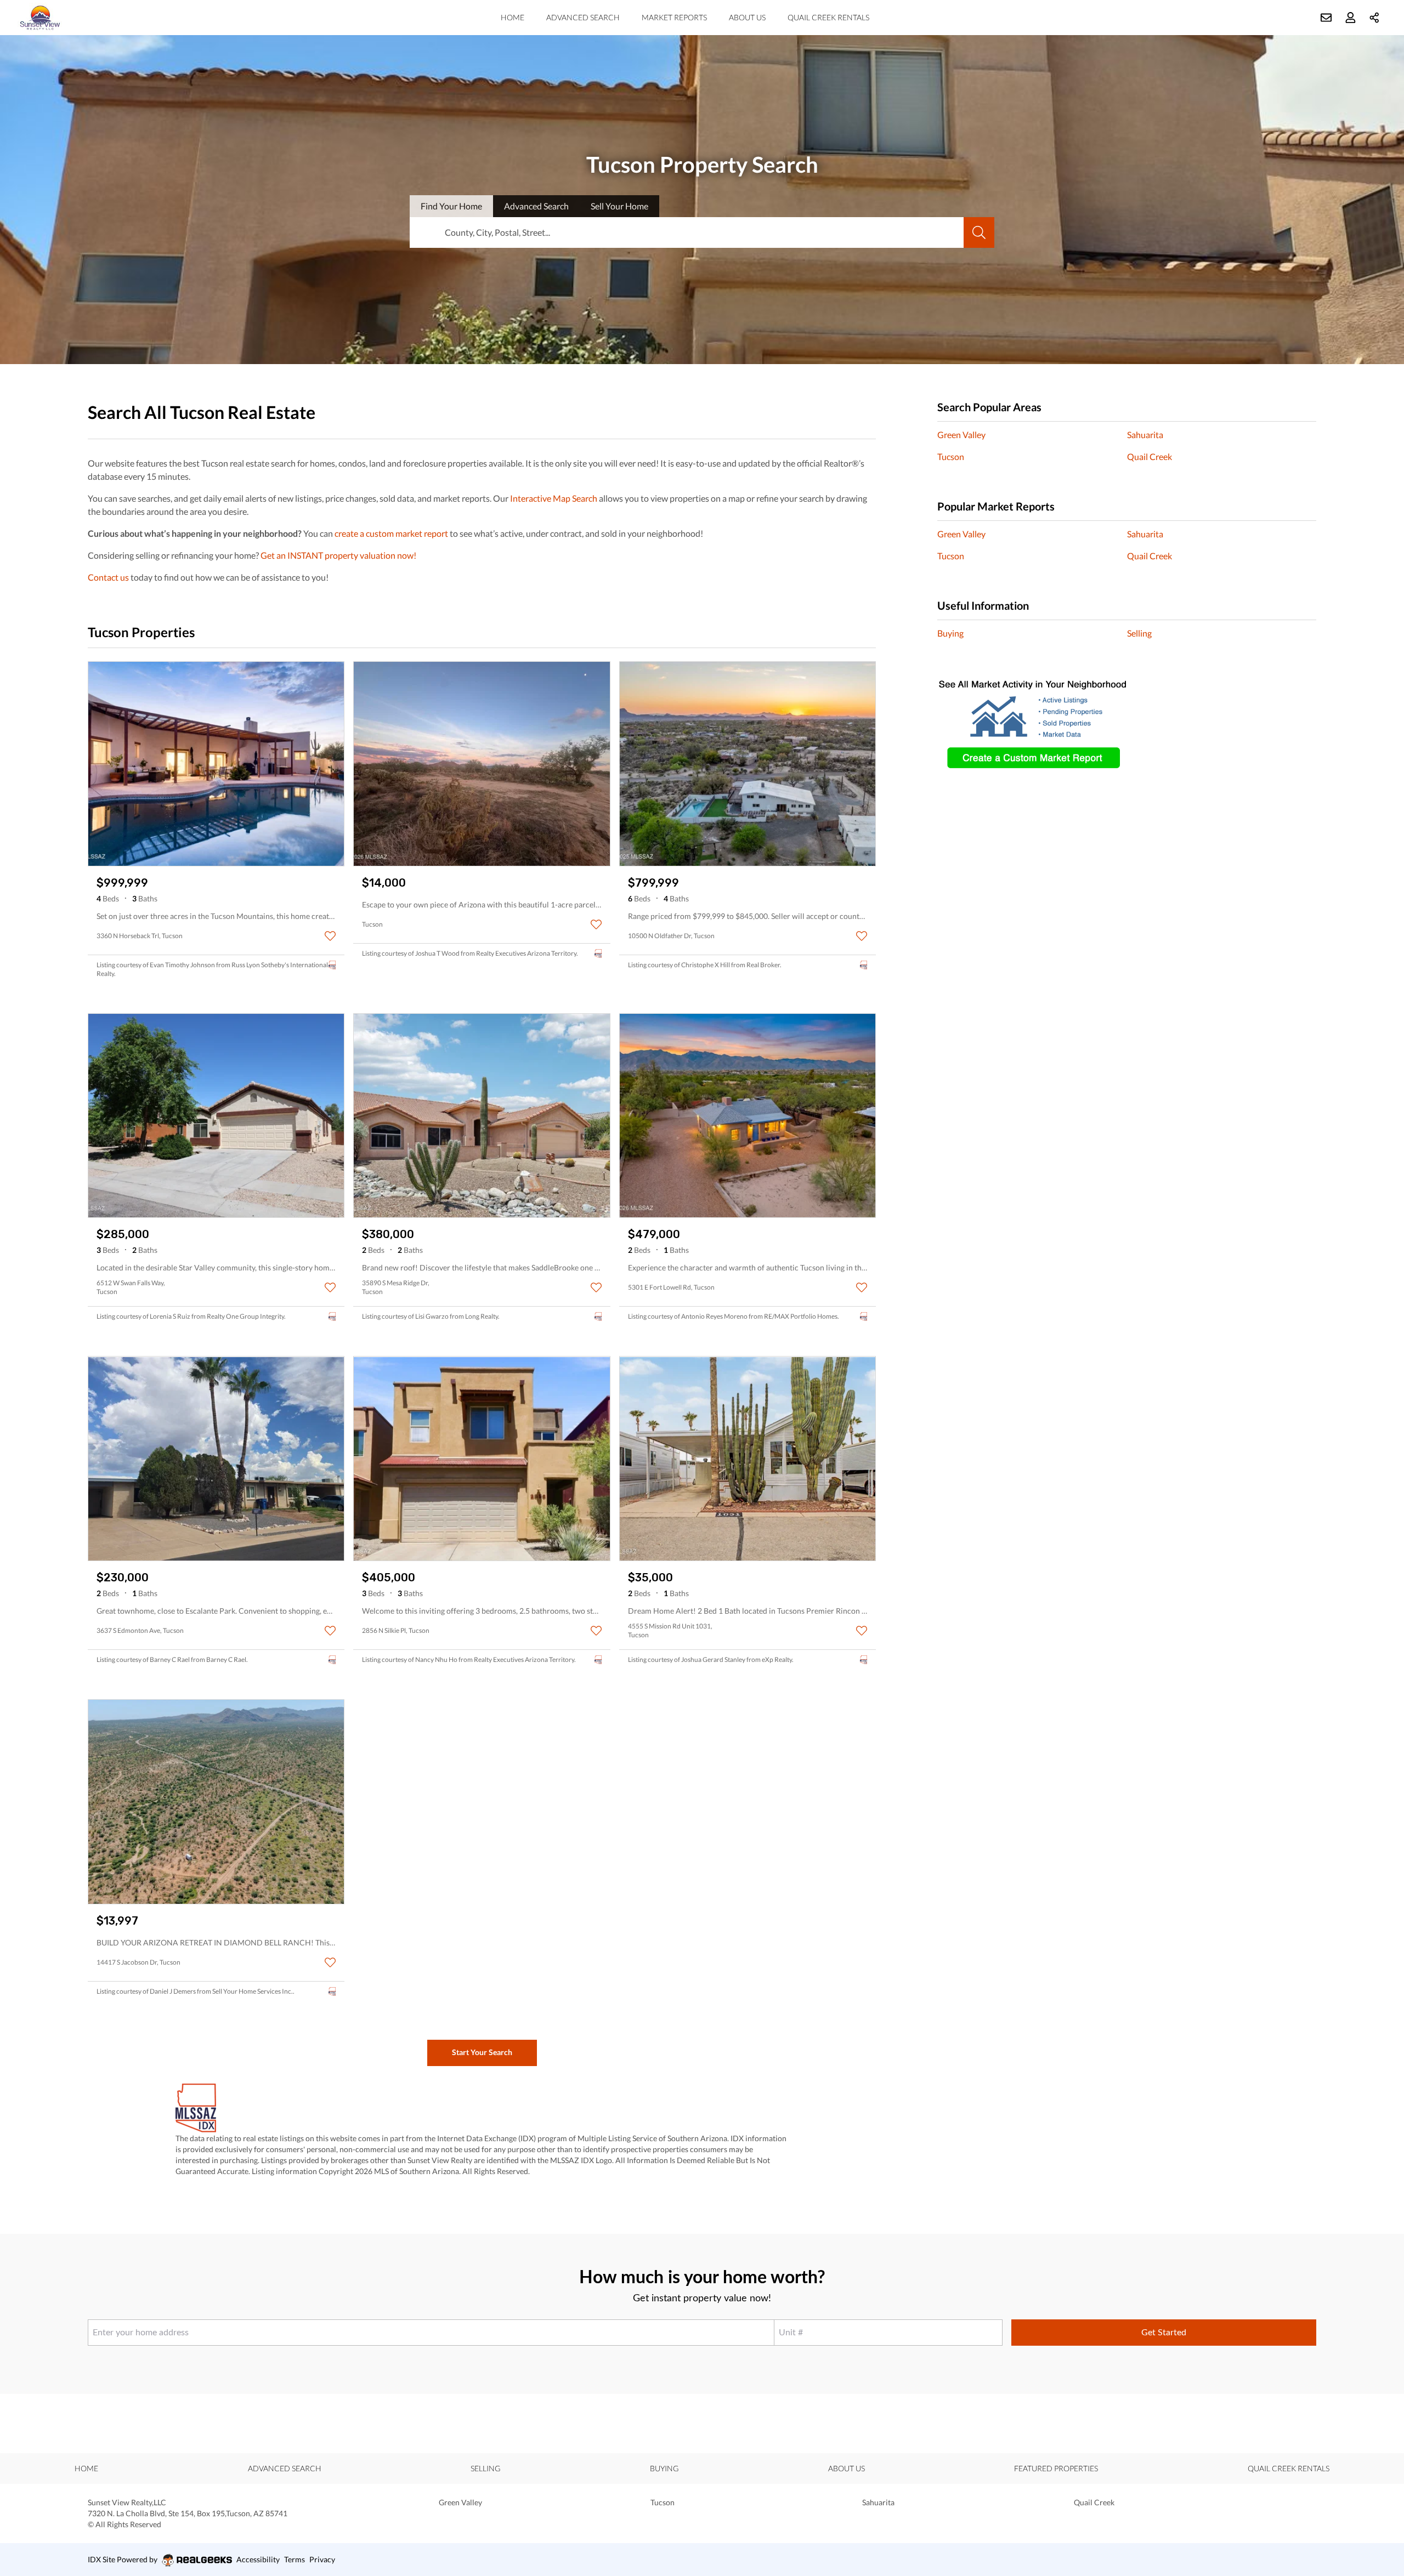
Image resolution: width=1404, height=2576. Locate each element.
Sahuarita (1145, 435)
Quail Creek (1150, 456)
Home (513, 17)
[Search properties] (979, 232)
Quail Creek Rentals (828, 17)
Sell (619, 206)
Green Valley (961, 435)
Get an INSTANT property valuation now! (338, 555)
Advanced (536, 206)
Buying (950, 633)
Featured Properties (1056, 2468)
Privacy (322, 2559)
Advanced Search (583, 17)
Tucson (951, 456)
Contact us (108, 577)
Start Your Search (482, 2052)
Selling (1139, 633)
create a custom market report (391, 533)
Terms (295, 2559)
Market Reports (674, 17)
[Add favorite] (330, 936)
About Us (747, 17)
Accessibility (258, 2559)
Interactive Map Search (554, 498)
